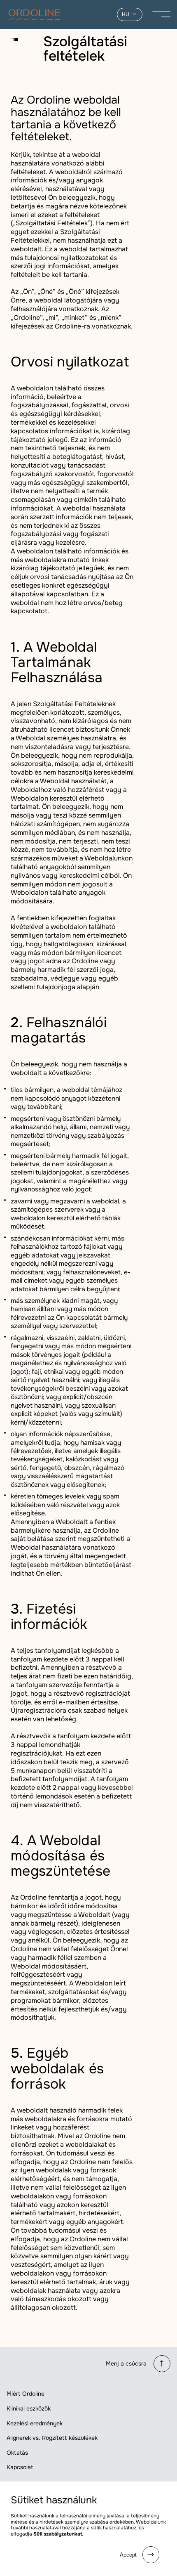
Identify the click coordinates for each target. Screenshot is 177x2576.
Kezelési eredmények (35, 2423)
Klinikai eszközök (29, 2408)
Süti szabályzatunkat (58, 2534)
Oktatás (17, 2453)
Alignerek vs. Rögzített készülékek (52, 2438)
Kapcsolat (20, 2467)
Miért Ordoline (26, 2394)
